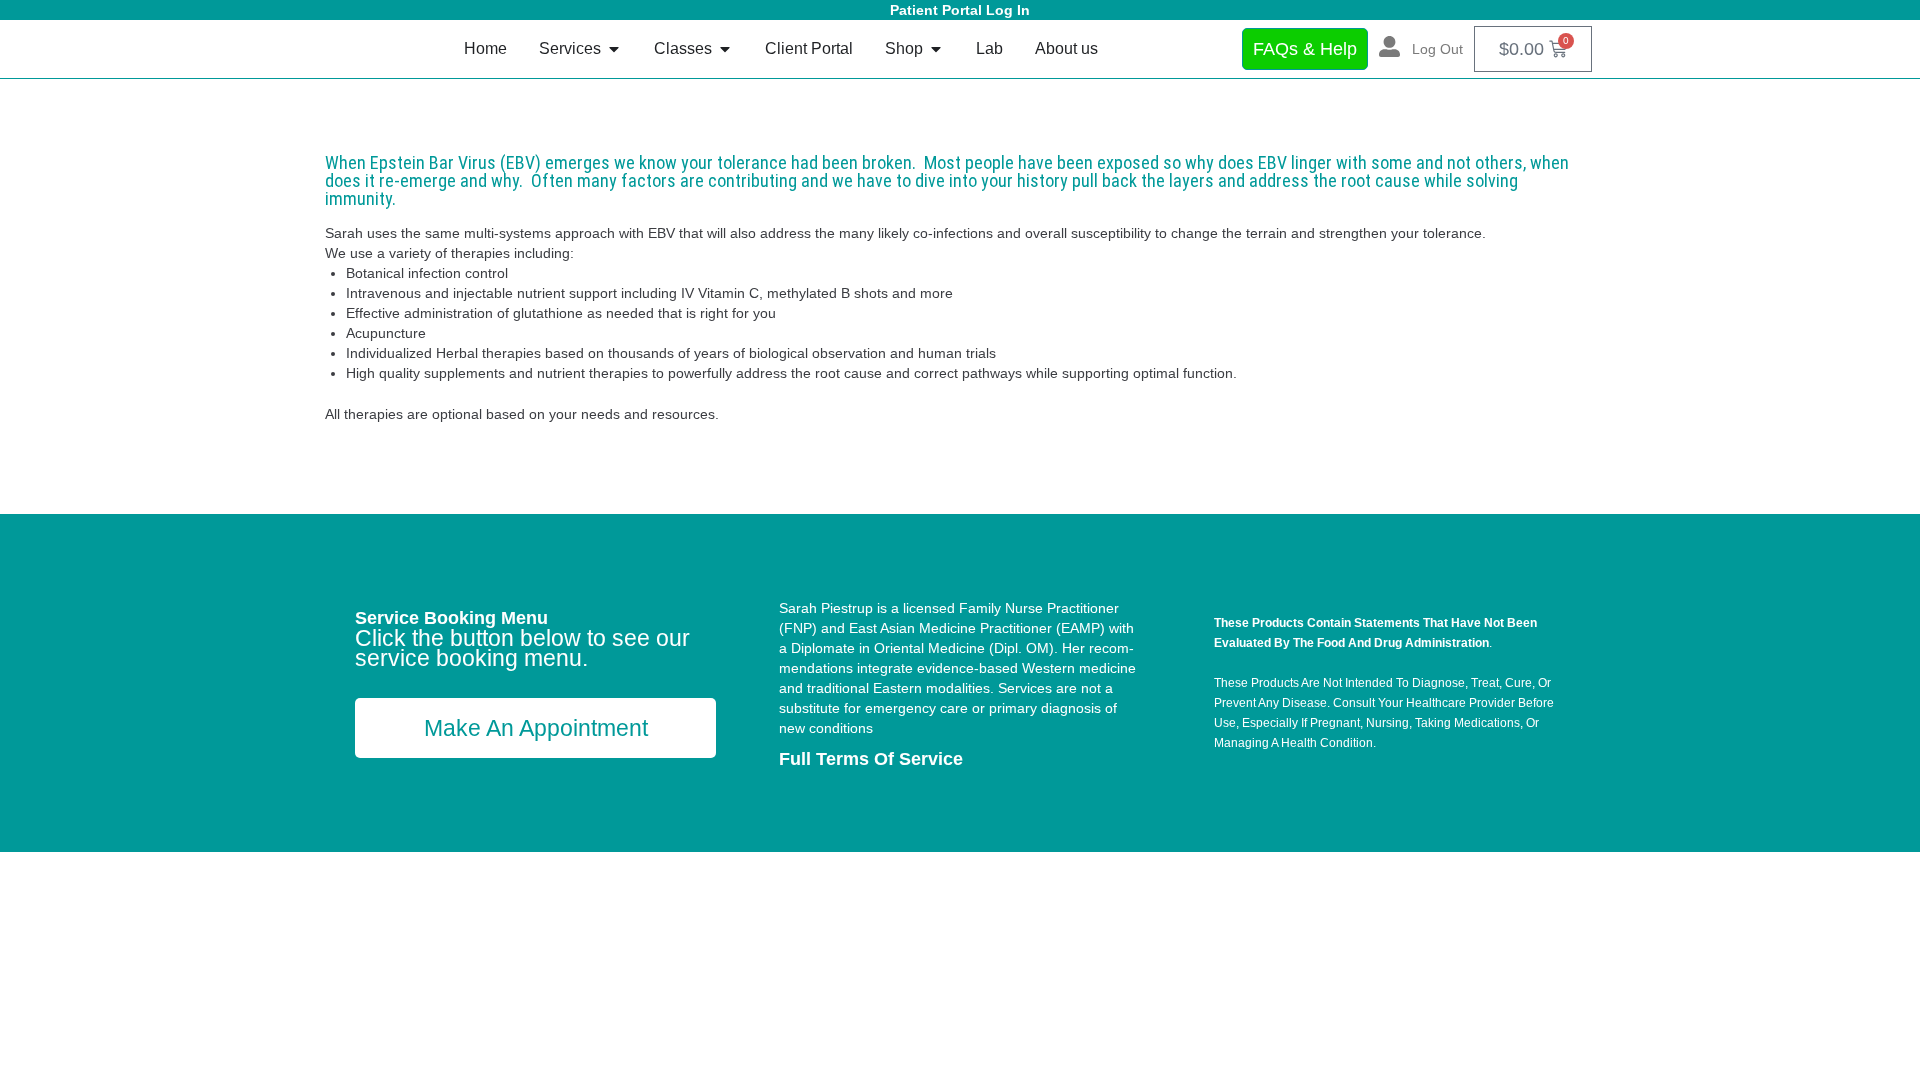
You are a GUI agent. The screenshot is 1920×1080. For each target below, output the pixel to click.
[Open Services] (614, 49)
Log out (1437, 49)
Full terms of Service (871, 759)
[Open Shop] (936, 49)
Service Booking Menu (451, 618)
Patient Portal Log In (960, 10)
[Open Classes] (725, 49)
